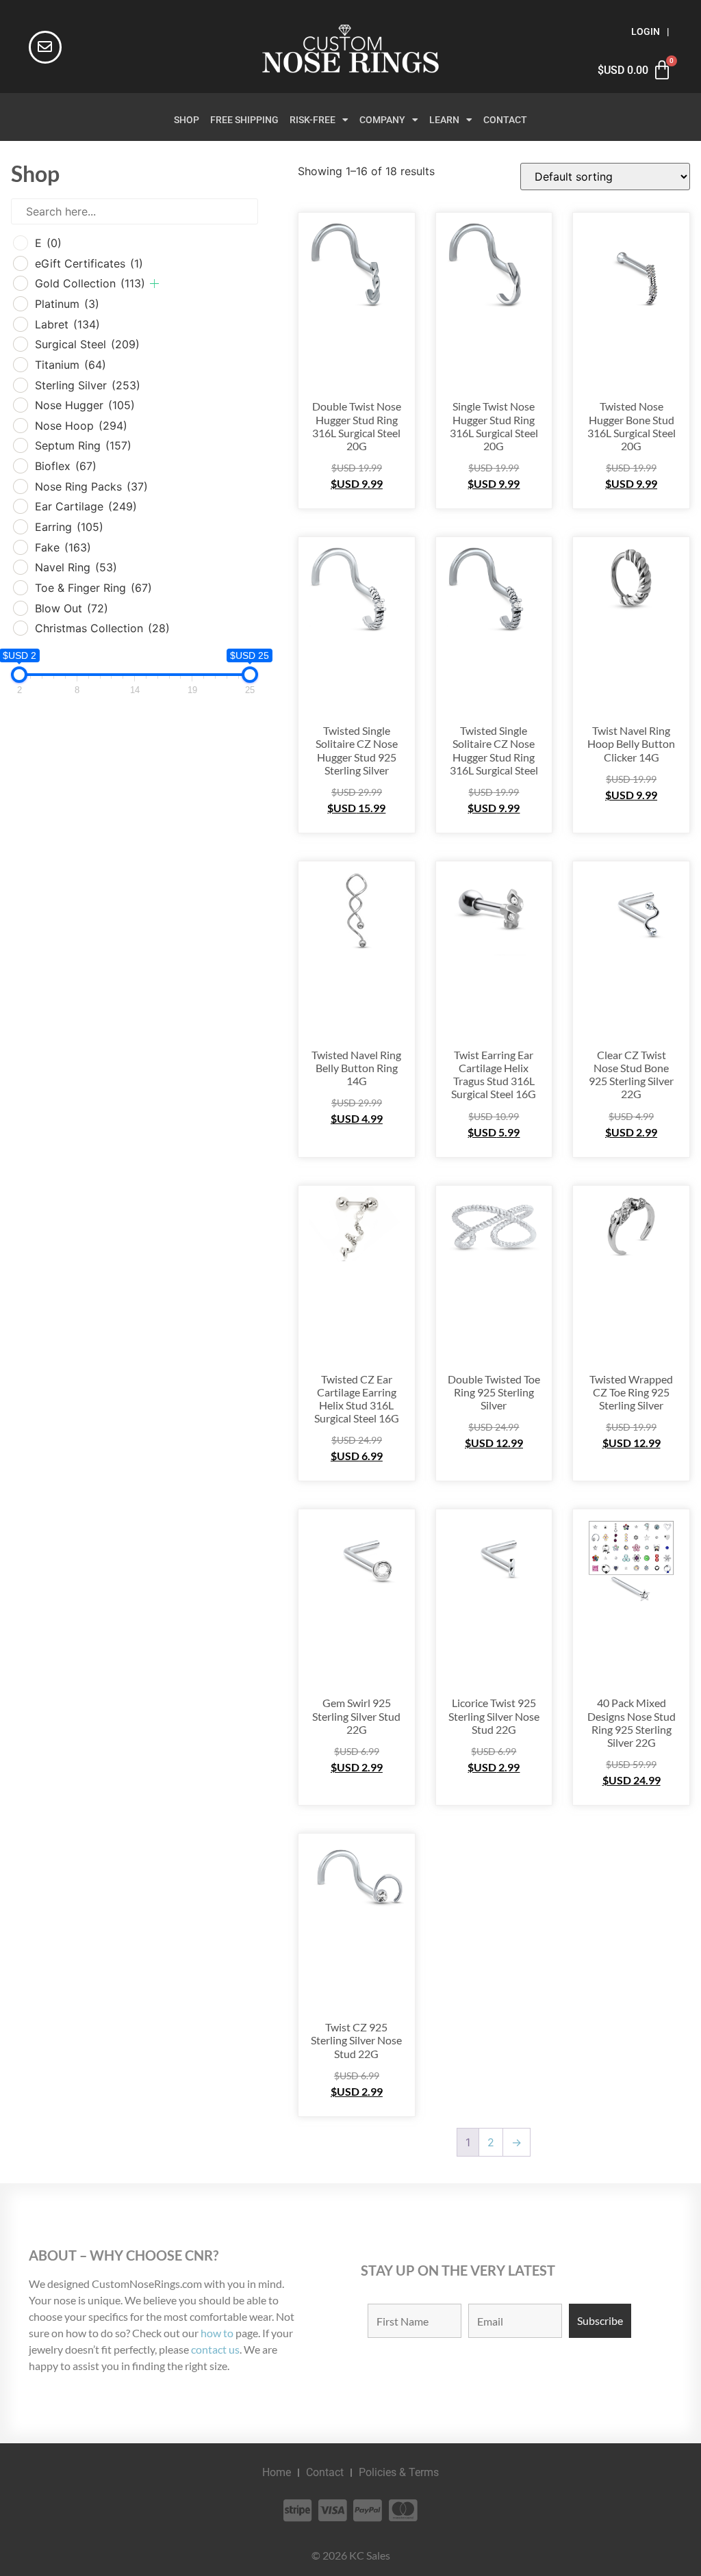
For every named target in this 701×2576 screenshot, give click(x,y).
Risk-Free (313, 120)
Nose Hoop (81, 426)
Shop (187, 120)
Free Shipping (244, 120)
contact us (215, 2349)
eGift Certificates (89, 263)
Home (277, 2472)
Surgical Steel (87, 344)
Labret (67, 324)
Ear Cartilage (86, 506)
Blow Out (72, 608)
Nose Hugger (85, 405)
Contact (505, 120)
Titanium (71, 365)
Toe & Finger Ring (93, 588)
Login (646, 32)
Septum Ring (83, 445)
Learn (444, 120)
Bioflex (66, 466)
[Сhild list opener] (154, 284)
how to (217, 2333)
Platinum (67, 304)
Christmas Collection (102, 628)
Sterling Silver (88, 385)
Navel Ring (76, 567)
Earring (69, 527)
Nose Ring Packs (91, 486)
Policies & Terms (399, 2472)
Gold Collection (90, 283)
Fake (63, 547)
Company (382, 120)
